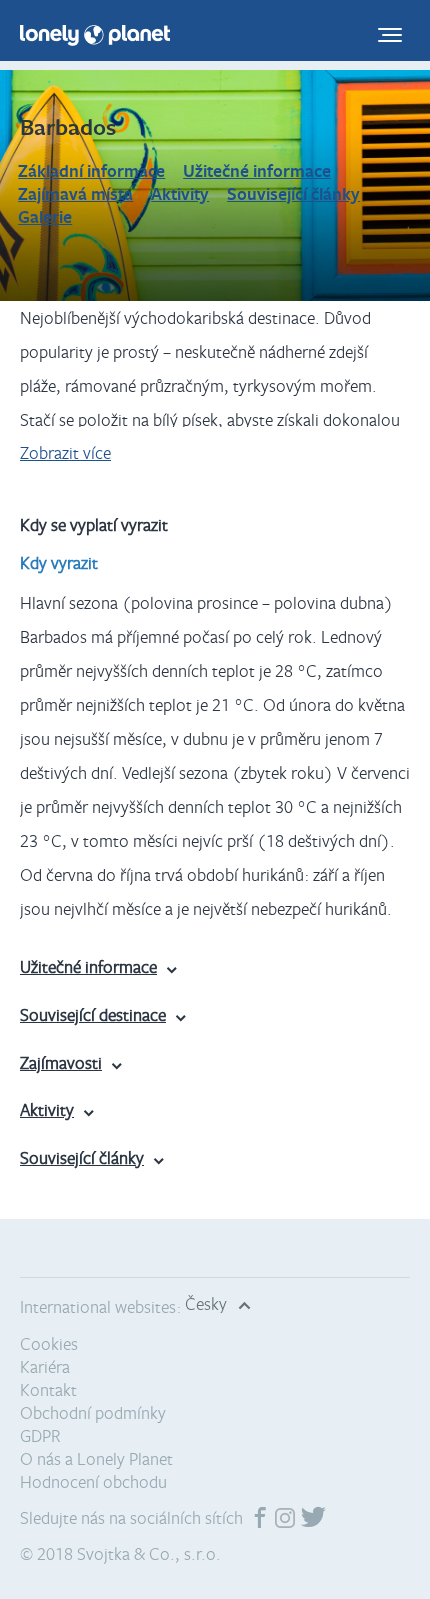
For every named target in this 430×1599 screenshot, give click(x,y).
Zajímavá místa (75, 193)
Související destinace (93, 1014)
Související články (293, 193)
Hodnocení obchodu (93, 1481)
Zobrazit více (65, 452)
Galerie (45, 216)
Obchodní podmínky (93, 1412)
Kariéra (45, 1366)
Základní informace (91, 170)
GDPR (40, 1435)
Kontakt (48, 1389)
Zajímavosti (61, 1062)
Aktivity (180, 193)
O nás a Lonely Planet (96, 1458)
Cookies (49, 1343)
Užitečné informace (257, 170)
